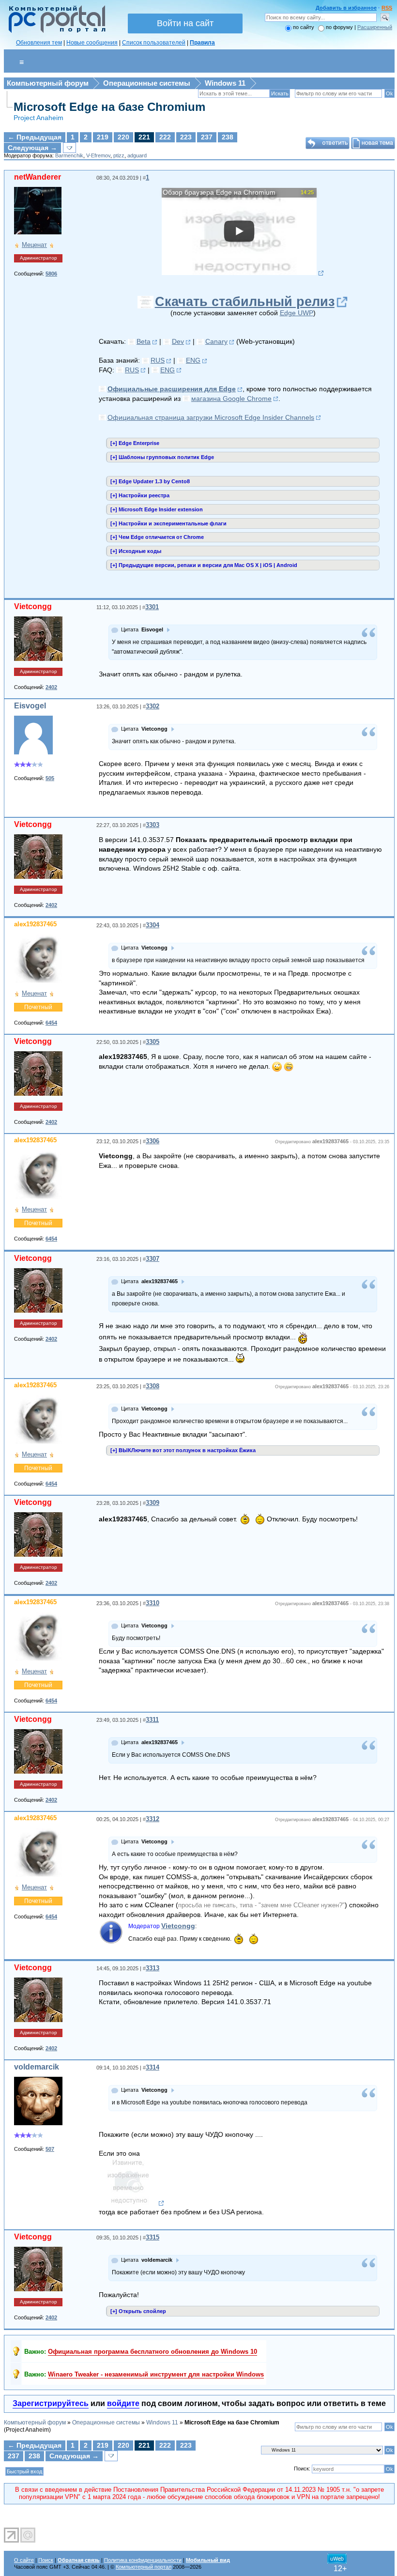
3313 (153, 1968)
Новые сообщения (92, 43)
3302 (153, 706)
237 (207, 137)
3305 (153, 1042)
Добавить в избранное (346, 8)
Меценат (34, 245)
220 (123, 137)
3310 (153, 1603)
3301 (152, 607)
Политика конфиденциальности (143, 2560)
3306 (153, 1141)
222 (165, 137)
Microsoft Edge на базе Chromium (109, 107)
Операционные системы (147, 83)
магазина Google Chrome (231, 399)
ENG (193, 360)
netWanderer (38, 177)
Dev (178, 341)
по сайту (304, 27)
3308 (153, 1386)
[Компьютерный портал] (55, 31)
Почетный (38, 1007)
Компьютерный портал (144, 2567)
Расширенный (375, 27)
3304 (153, 925)
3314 (153, 2067)
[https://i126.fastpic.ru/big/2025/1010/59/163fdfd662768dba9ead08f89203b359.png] (131, 2203)
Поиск (46, 2560)
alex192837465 (35, 924)
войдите (123, 2403)
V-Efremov (98, 155)
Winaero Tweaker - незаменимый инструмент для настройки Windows (156, 2374)
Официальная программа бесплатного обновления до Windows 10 (153, 2352)
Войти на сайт (185, 23)
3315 (153, 2237)
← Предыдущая (35, 137)
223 (186, 137)
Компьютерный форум (48, 83)
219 (103, 137)
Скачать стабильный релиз (245, 302)
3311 (152, 1720)
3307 (153, 1259)
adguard (137, 155)
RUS (158, 360)
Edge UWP (297, 313)
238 (228, 137)
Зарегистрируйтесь (51, 2403)
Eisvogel (30, 706)
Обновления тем (39, 43)
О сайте (24, 2560)
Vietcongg (33, 606)
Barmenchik (69, 155)
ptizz (119, 155)
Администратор (38, 258)
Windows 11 (225, 83)
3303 (153, 825)
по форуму (340, 27)
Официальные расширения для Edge (172, 389)
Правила (202, 43)
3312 (153, 1819)
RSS (387, 8)
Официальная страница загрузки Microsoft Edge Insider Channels (211, 417)
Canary (216, 341)
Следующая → (32, 148)
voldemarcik (37, 2067)
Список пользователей (154, 43)
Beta (144, 341)
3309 (153, 1503)
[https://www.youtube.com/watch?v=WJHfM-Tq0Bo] (243, 273)
